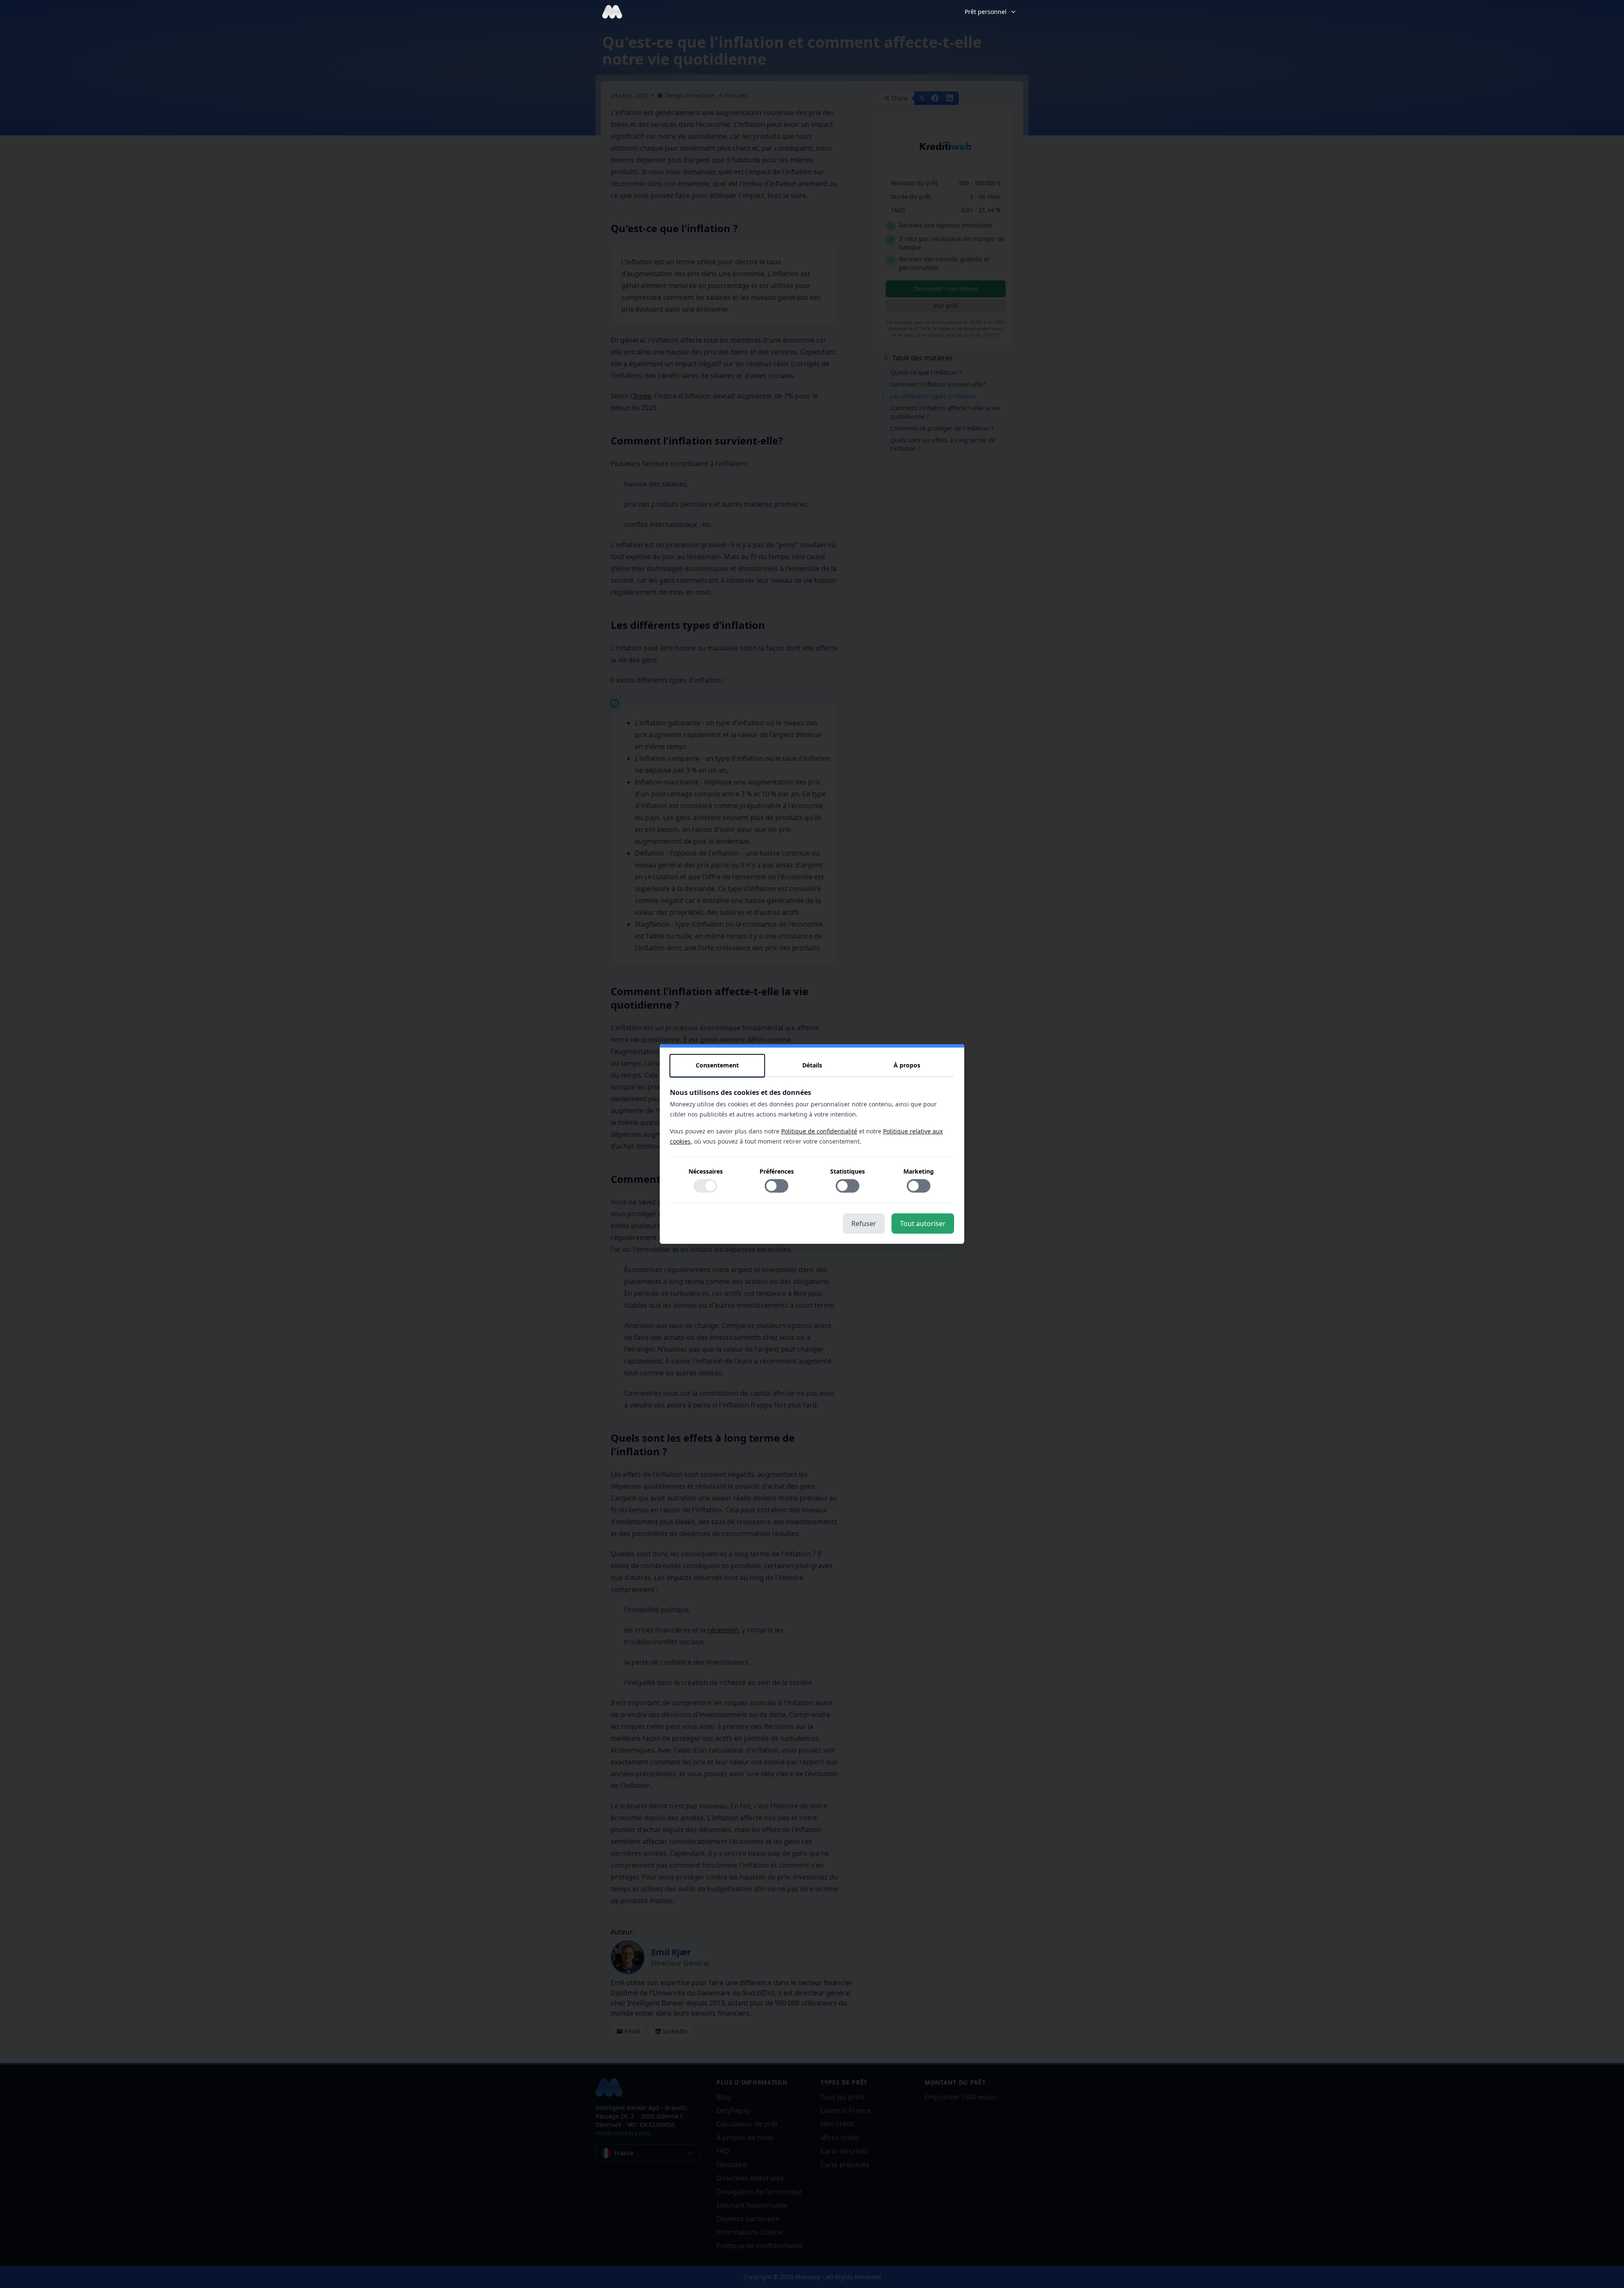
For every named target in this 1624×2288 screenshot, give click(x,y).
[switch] (705, 1186)
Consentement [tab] (717, 1065)
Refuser (864, 1224)
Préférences (777, 1171)
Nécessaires (706, 1171)
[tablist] (812, 1066)
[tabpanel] (812, 1145)
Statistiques (848, 1171)
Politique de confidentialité (819, 1131)
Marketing (919, 1171)
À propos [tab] (907, 1065)
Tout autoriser (923, 1224)
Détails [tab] (812, 1065)
